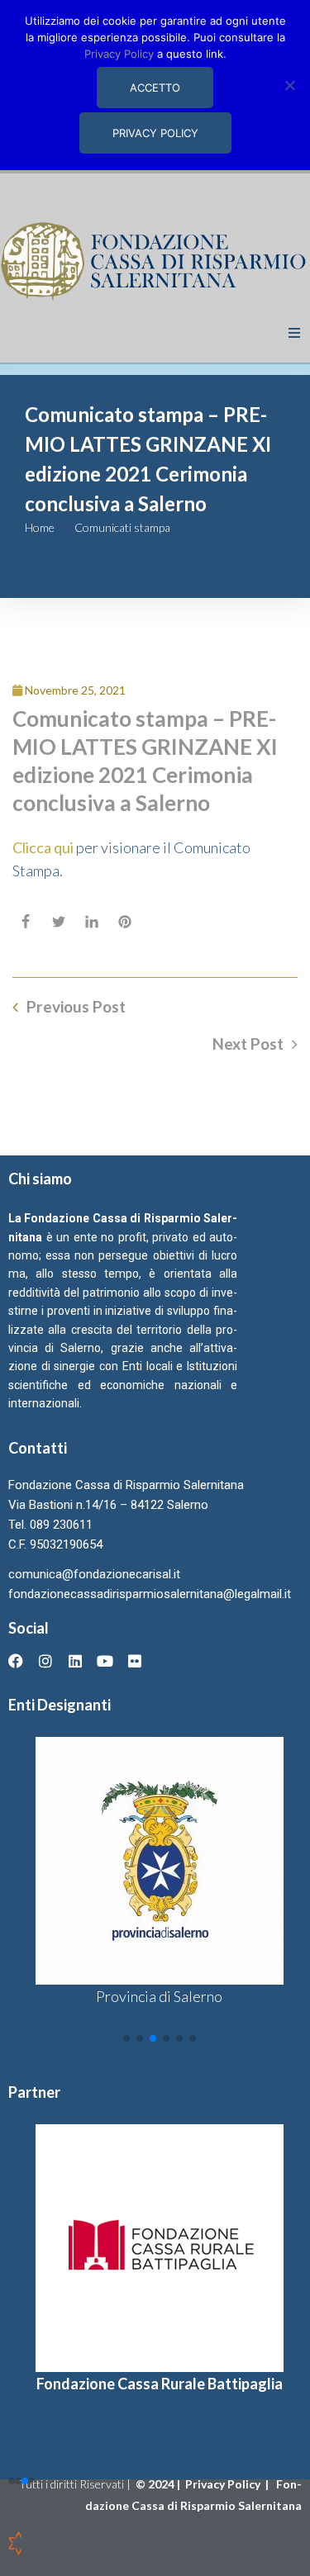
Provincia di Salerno (159, 1996)
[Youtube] (105, 1661)
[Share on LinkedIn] (92, 922)
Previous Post (76, 1007)
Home (40, 527)
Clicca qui (43, 847)
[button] (294, 333)
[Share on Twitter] (59, 922)
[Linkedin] (75, 1661)
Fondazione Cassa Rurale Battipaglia (160, 2384)
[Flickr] (135, 1661)
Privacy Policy (224, 2484)
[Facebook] (16, 1661)
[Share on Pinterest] (125, 922)
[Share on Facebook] (26, 922)
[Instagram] (45, 1661)
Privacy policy (155, 133)
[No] (289, 85)
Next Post (248, 1044)
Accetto (155, 88)
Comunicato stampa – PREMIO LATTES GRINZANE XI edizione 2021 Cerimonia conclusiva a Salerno (145, 760)
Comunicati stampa (122, 527)
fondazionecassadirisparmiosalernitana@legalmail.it (150, 1594)
